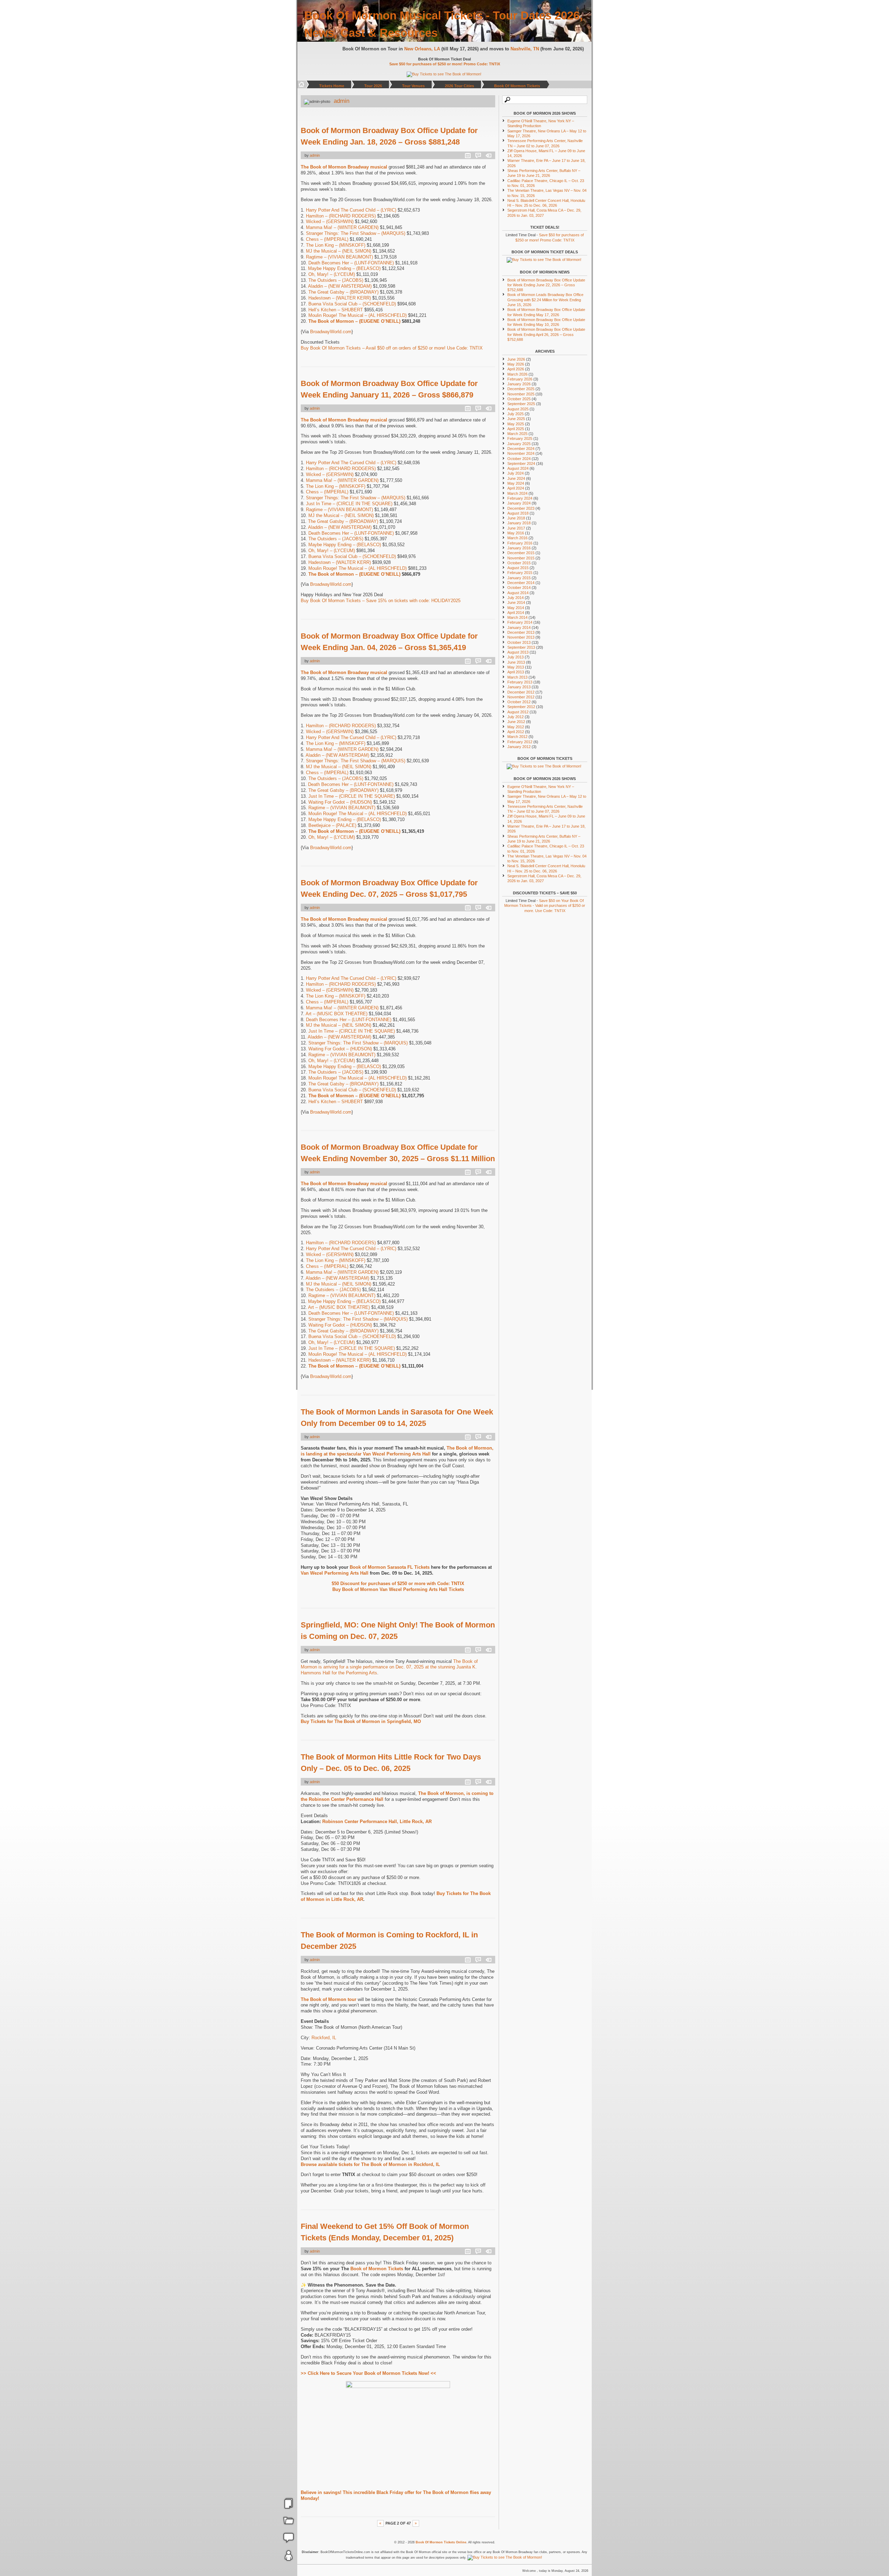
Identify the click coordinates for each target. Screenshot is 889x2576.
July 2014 (516, 598)
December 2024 (521, 449)
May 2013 (516, 667)
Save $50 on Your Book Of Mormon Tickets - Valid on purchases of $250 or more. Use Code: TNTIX (545, 906)
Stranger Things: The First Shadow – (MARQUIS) (356, 233)
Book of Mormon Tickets (377, 2269)
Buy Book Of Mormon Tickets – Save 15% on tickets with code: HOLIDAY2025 (381, 601)
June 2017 (516, 528)
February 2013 (520, 682)
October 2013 (519, 642)
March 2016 (517, 538)
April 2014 (516, 613)
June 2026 (516, 359)
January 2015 (519, 578)
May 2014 (516, 608)
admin (342, 101)
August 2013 (518, 652)
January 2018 (519, 523)
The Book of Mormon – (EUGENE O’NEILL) (354, 321)
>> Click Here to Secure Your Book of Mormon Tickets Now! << (368, 2373)
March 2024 (517, 493)
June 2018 (516, 518)
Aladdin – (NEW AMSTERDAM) (340, 286)
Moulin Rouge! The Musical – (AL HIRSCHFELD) (358, 315)
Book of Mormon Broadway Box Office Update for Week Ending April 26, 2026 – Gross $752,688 (546, 334)
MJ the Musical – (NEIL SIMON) (339, 251)
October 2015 (519, 563)
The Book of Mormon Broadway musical (344, 167)
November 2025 (521, 394)
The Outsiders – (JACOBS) (336, 280)
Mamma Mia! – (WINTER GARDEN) (342, 227)
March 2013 (517, 677)
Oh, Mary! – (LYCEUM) (332, 274)
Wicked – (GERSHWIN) (330, 221)
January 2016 (519, 548)
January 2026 (519, 384)
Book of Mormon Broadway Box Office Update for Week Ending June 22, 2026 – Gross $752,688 (546, 285)
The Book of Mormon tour (329, 1999)
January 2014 (519, 627)
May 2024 (516, 483)
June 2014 (516, 602)
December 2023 (521, 508)
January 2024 (519, 503)
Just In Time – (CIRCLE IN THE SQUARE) (349, 504)
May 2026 (516, 364)
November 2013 (521, 637)
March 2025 (517, 434)
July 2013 (516, 657)
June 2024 (516, 478)
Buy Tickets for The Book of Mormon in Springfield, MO (361, 1721)
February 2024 (520, 498)
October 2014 (519, 588)
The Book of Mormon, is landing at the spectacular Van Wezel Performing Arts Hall (397, 1451)
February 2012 (520, 742)
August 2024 (518, 468)
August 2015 (518, 568)
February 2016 (520, 543)
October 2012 (519, 702)
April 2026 (516, 369)
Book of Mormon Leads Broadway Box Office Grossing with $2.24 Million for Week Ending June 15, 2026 (545, 300)
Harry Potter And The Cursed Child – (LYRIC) (351, 210)
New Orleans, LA (425, 49)
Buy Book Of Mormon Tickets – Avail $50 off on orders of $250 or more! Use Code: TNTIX (392, 348)
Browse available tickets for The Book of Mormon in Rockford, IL (370, 2164)
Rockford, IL (324, 2038)
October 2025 (519, 399)
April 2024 (516, 488)
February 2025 (520, 438)
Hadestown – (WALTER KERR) (340, 298)
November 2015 (521, 558)
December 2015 (521, 553)
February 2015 (520, 573)
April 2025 (516, 429)
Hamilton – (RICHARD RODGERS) (341, 216)
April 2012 (516, 732)
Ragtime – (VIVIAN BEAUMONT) (339, 257)
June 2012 (516, 722)
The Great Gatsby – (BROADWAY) (343, 292)
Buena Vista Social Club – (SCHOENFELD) (352, 304)
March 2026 (517, 374)
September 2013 (521, 647)
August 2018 (518, 513)
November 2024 (521, 453)
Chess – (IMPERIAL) (327, 239)
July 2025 (516, 414)
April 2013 (516, 672)
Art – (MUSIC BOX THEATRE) (337, 1014)
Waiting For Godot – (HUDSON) (340, 802)
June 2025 (516, 419)
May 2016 (516, 533)
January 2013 (519, 687)
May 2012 (516, 727)
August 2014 (518, 593)
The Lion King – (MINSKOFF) (336, 245)
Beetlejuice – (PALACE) (332, 825)
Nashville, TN (527, 49)
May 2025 (516, 424)
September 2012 (521, 707)
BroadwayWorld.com (331, 332)
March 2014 (517, 617)
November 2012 (521, 697)
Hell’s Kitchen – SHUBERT (336, 310)
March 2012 (517, 737)
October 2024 (519, 459)
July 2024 (516, 473)
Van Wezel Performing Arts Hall (335, 1573)
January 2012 (519, 747)
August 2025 (518, 409)
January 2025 (519, 444)
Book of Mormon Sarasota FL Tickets (390, 1567)
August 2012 (518, 712)
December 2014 (521, 583)
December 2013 (521, 632)
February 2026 (520, 379)
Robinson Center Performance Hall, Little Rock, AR (377, 1822)
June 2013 (516, 662)
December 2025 (521, 389)
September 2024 (521, 463)
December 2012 (521, 692)
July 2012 (516, 717)
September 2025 (521, 404)
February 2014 (520, 622)
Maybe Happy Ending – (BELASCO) (344, 268)
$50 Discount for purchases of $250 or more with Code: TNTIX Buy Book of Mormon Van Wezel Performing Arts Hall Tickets (398, 1586)
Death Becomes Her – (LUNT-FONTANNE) (351, 263)
